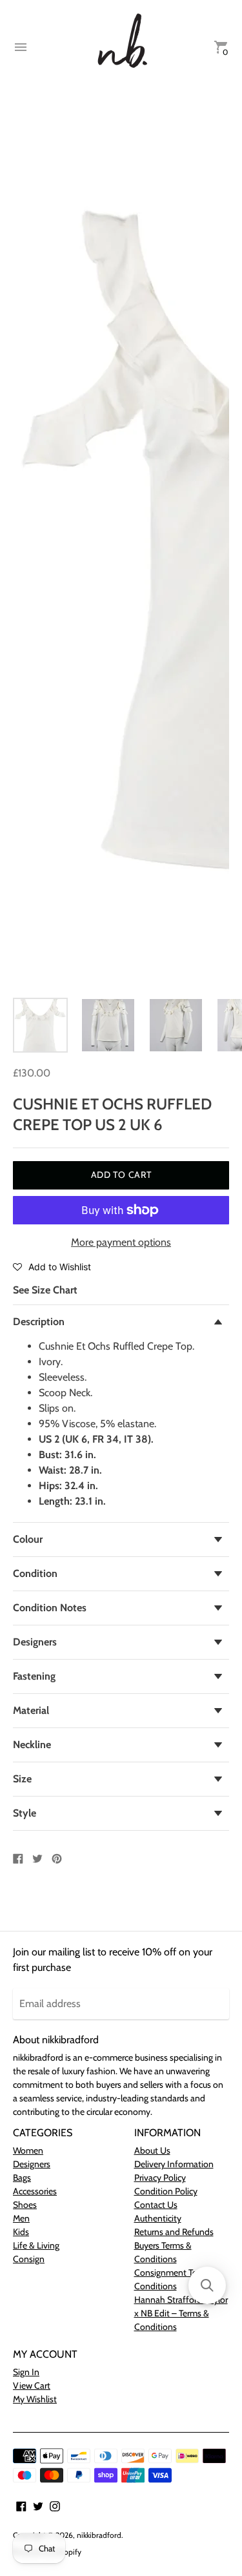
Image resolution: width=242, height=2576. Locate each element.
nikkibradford (99, 2535)
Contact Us (156, 2205)
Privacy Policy (160, 2178)
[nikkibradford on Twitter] (38, 2505)
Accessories (35, 2191)
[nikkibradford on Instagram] (55, 2505)
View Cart (32, 2385)
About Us (152, 2150)
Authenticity (158, 2218)
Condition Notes (50, 1608)
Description (39, 1322)
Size (22, 1779)
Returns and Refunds (174, 2232)
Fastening (34, 1676)
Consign (29, 2259)
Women (28, 2150)
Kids (21, 2232)
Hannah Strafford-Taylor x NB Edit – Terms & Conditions (181, 2313)
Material (31, 1710)
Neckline (32, 1745)
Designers (35, 1642)
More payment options (121, 1242)
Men (21, 2218)
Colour (28, 1539)
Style (25, 1813)
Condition (35, 1573)
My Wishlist (35, 2399)
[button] (52, 1266)
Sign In (26, 2372)
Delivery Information (174, 2164)
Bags (22, 2178)
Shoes (25, 2205)
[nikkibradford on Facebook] (21, 2505)
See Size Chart (45, 1290)
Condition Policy (166, 2191)
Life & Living (36, 2245)
